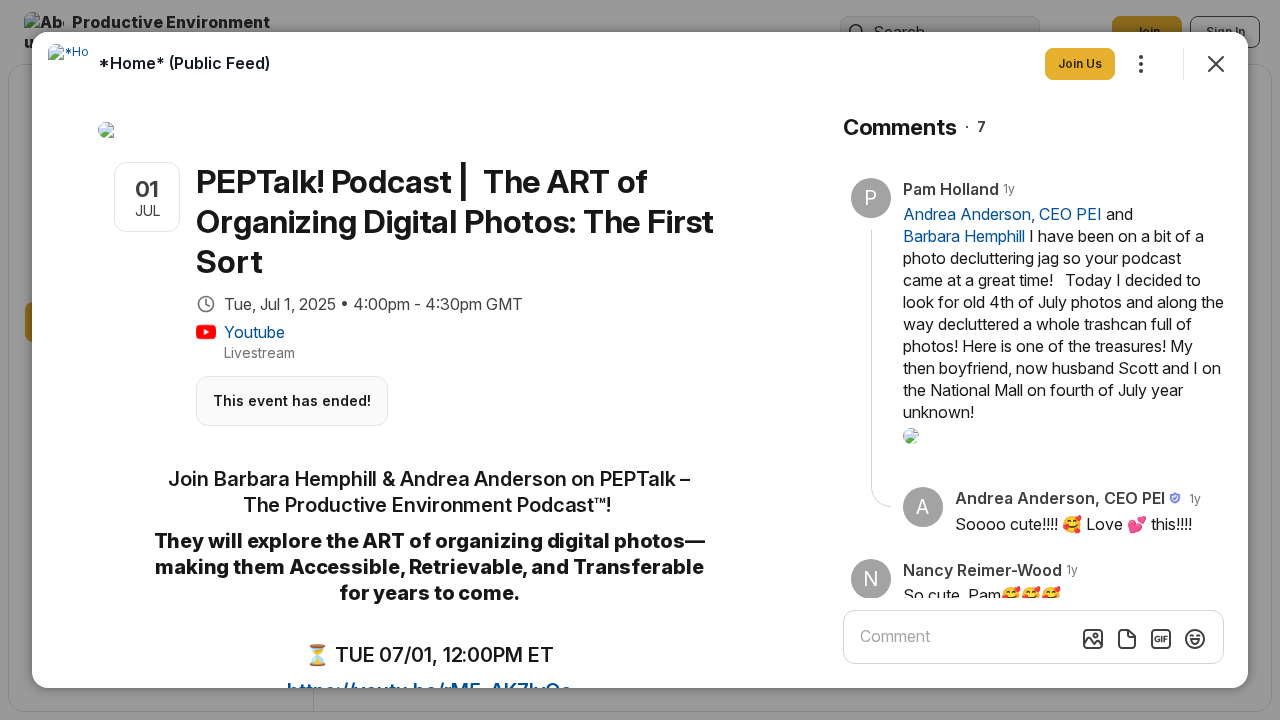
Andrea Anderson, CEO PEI (1002, 214)
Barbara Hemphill (964, 236)
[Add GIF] (1161, 639)
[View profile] (68, 64)
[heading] (184, 63)
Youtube (254, 332)
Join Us (1080, 63)
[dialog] (640, 360)
